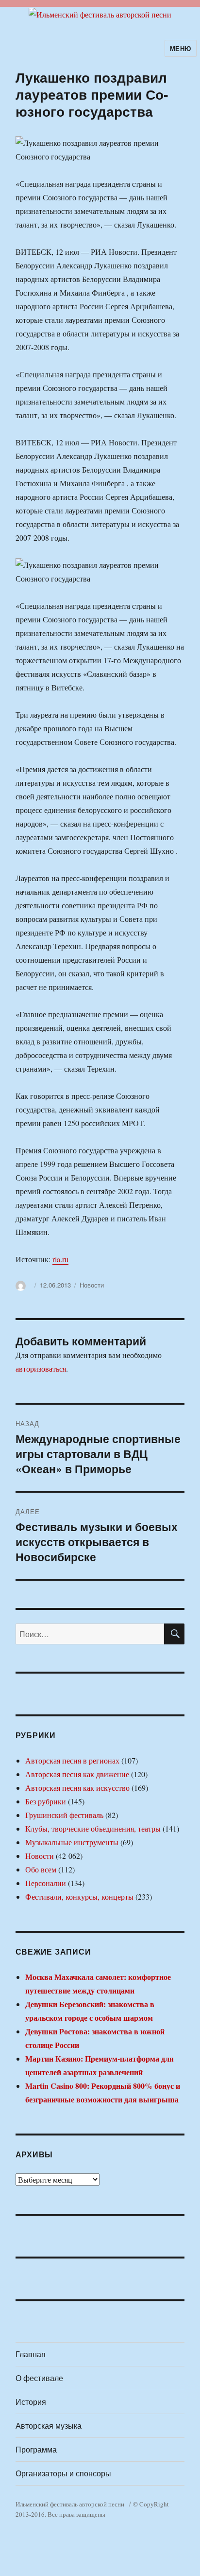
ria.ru (60, 1259)
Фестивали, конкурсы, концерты (79, 1897)
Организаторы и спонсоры (63, 2473)
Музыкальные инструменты (72, 1842)
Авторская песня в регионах (72, 1760)
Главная (31, 2354)
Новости (92, 1285)
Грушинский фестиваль (64, 1815)
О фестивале (39, 2378)
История (31, 2402)
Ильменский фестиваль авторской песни (70, 2504)
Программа (36, 2449)
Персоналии (46, 1883)
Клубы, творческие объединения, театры (93, 1828)
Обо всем (41, 1869)
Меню (181, 48)
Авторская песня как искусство (77, 1788)
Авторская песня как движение (77, 1774)
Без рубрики (46, 1801)
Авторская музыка (49, 2426)
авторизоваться (41, 1368)
